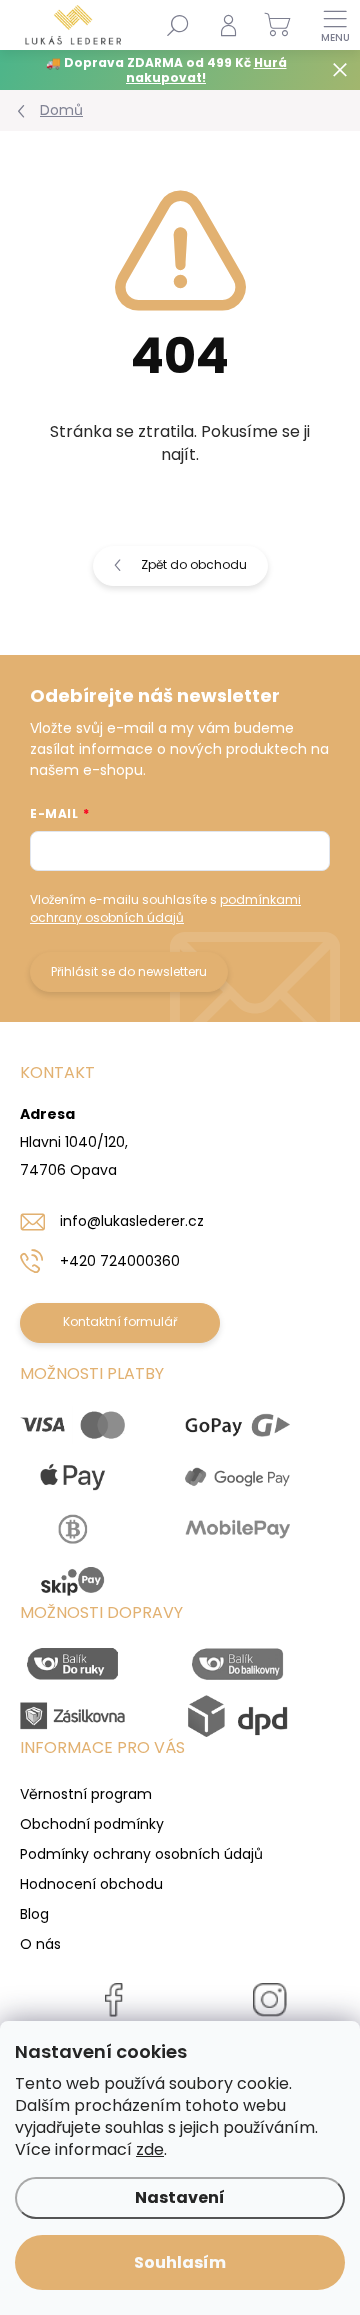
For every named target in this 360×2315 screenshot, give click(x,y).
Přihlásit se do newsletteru (129, 971)
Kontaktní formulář (120, 1321)
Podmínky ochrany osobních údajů (141, 1854)
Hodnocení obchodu (91, 1884)
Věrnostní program (86, 1794)
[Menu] (335, 25)
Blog (34, 1914)
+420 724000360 (120, 1261)
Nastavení (180, 2197)
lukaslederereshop (114, 2043)
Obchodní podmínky (92, 1824)
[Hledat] (178, 25)
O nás (40, 1944)
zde (150, 2149)
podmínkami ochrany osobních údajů (165, 908)
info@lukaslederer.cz (132, 1221)
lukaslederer (270, 2043)
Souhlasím (180, 2262)
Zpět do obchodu (194, 564)
